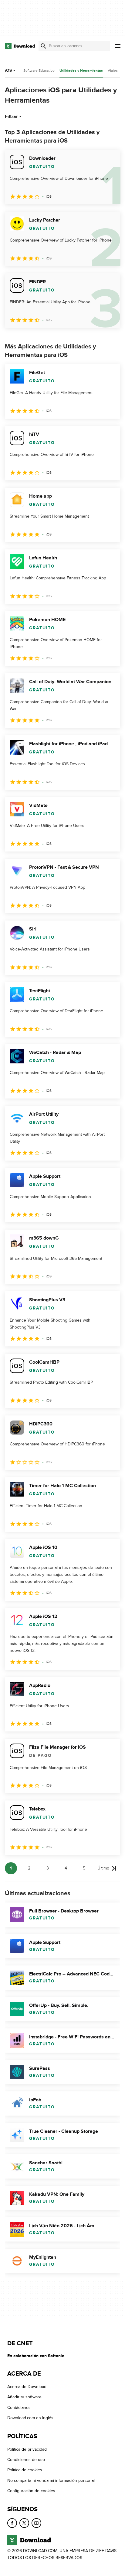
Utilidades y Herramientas (81, 71)
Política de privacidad (27, 2449)
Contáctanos (19, 2408)
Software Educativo (39, 71)
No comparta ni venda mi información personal (51, 2480)
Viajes (113, 71)
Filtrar (11, 117)
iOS (8, 70)
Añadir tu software (24, 2397)
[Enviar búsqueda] (43, 46)
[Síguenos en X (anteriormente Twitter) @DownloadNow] (24, 2523)
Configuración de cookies (31, 2491)
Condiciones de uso (26, 2460)
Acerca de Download (27, 2387)
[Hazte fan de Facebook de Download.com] (12, 2523)
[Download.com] (20, 46)
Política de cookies (25, 2470)
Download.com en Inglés (30, 2418)
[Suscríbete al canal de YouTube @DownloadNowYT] (36, 2523)
